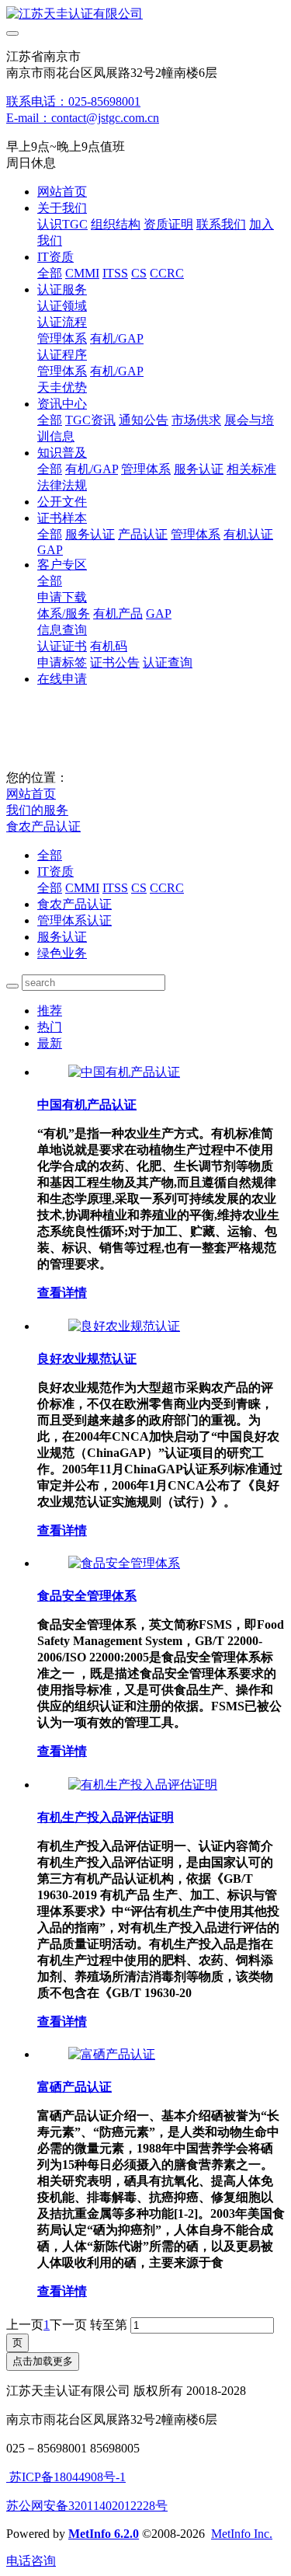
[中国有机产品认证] (124, 1072)
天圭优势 (62, 387)
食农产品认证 (43, 826)
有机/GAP (117, 338)
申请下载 (62, 597)
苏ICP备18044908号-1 (66, 2477)
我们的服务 (37, 810)
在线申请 (62, 679)
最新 (50, 1043)
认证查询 (168, 662)
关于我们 (62, 208)
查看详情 (62, 1293)
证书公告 (115, 662)
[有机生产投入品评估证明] (143, 1785)
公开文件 (62, 502)
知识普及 (62, 453)
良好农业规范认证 (87, 1359)
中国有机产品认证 (87, 1105)
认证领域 (62, 306)
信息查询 (62, 630)
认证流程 (62, 322)
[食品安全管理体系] (124, 1563)
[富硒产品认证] (112, 2054)
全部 (50, 273)
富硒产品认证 (74, 2087)
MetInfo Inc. (242, 2534)
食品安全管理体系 (87, 1596)
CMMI (82, 273)
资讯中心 (62, 404)
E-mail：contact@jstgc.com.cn (83, 118)
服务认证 (199, 469)
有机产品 (118, 613)
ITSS (115, 273)
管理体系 (62, 338)
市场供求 (196, 420)
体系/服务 (64, 613)
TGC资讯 (90, 420)
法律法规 (62, 485)
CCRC (167, 273)
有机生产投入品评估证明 (106, 1817)
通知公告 (144, 420)
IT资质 (55, 257)
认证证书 (62, 646)
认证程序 (62, 355)
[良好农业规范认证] (124, 1326)
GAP (50, 550)
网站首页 (62, 192)
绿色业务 (62, 953)
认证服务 (62, 289)
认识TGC (62, 224)
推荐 (50, 1011)
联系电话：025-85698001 (73, 101)
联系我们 (221, 224)
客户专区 (62, 565)
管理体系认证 (74, 920)
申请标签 (62, 662)
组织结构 (116, 224)
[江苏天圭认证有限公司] (145, 14)
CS (139, 273)
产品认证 (143, 534)
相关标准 (251, 469)
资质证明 (168, 224)
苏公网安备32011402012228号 (87, 2506)
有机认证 (248, 534)
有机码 (109, 646)
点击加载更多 (43, 2361)
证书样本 (62, 518)
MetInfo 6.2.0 (104, 2534)
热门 (50, 1027)
